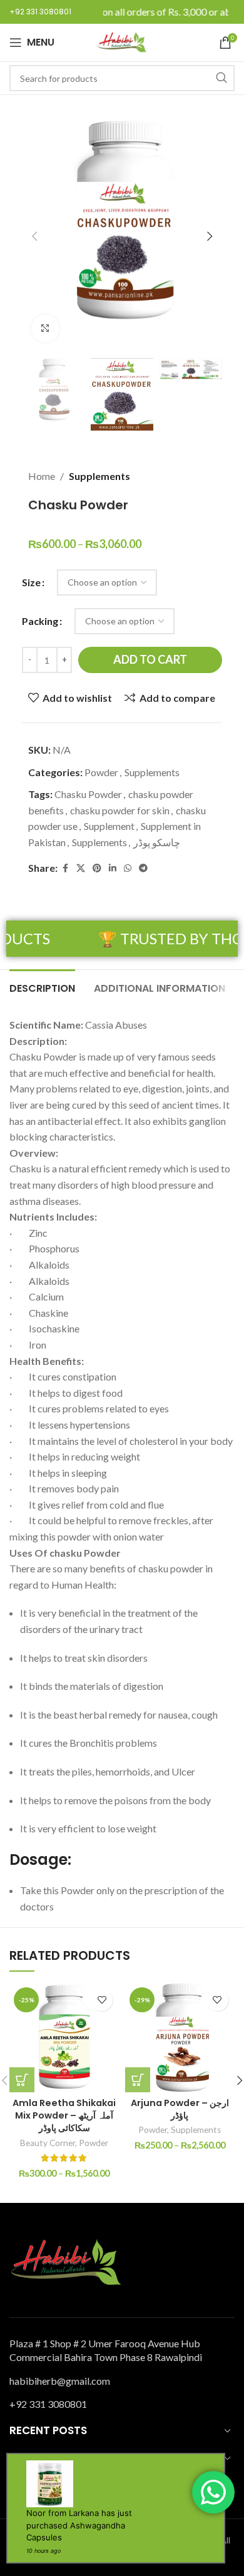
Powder (101, 772)
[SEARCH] (221, 78)
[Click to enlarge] (45, 328)
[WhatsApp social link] (128, 868)
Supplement (109, 826)
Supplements (99, 476)
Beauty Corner (48, 2143)
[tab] (42, 987)
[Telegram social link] (143, 868)
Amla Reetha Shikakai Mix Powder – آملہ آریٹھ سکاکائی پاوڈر (64, 2115)
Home (42, 476)
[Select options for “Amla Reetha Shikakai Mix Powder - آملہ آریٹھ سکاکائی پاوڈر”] (22, 2080)
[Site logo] (122, 41)
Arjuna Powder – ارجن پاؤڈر (180, 2109)
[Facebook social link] (65, 868)
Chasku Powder (88, 794)
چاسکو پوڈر (157, 842)
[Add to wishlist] (102, 2000)
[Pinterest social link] (97, 868)
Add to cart (150, 659)
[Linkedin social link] (113, 868)
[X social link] (81, 868)
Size (31, 582)
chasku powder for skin (120, 810)
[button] (34, 236)
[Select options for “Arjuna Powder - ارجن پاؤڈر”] (138, 2080)
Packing (40, 621)
